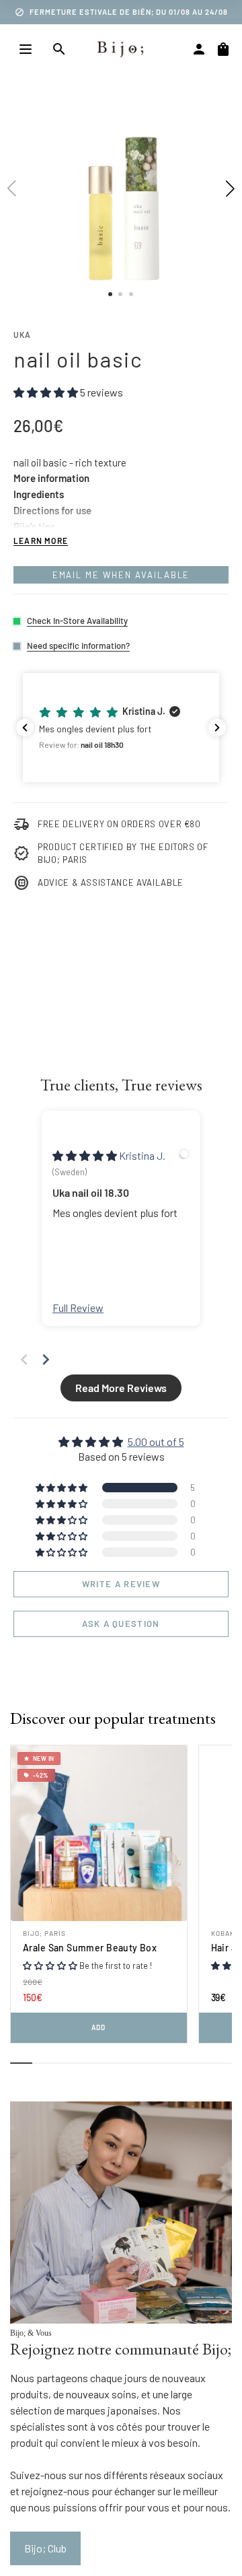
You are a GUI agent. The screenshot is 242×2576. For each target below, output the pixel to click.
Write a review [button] (121, 1584)
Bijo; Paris (44, 1933)
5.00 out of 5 (156, 1441)
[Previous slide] (24, 1359)
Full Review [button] (78, 1308)
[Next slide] (46, 1359)
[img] (86, 1155)
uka (23, 335)
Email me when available (121, 575)
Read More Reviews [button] (121, 1388)
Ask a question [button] (121, 1624)
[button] (121, 728)
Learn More (41, 541)
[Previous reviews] (25, 728)
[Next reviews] (217, 728)
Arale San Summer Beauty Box (90, 1948)
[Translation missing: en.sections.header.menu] (26, 49)
